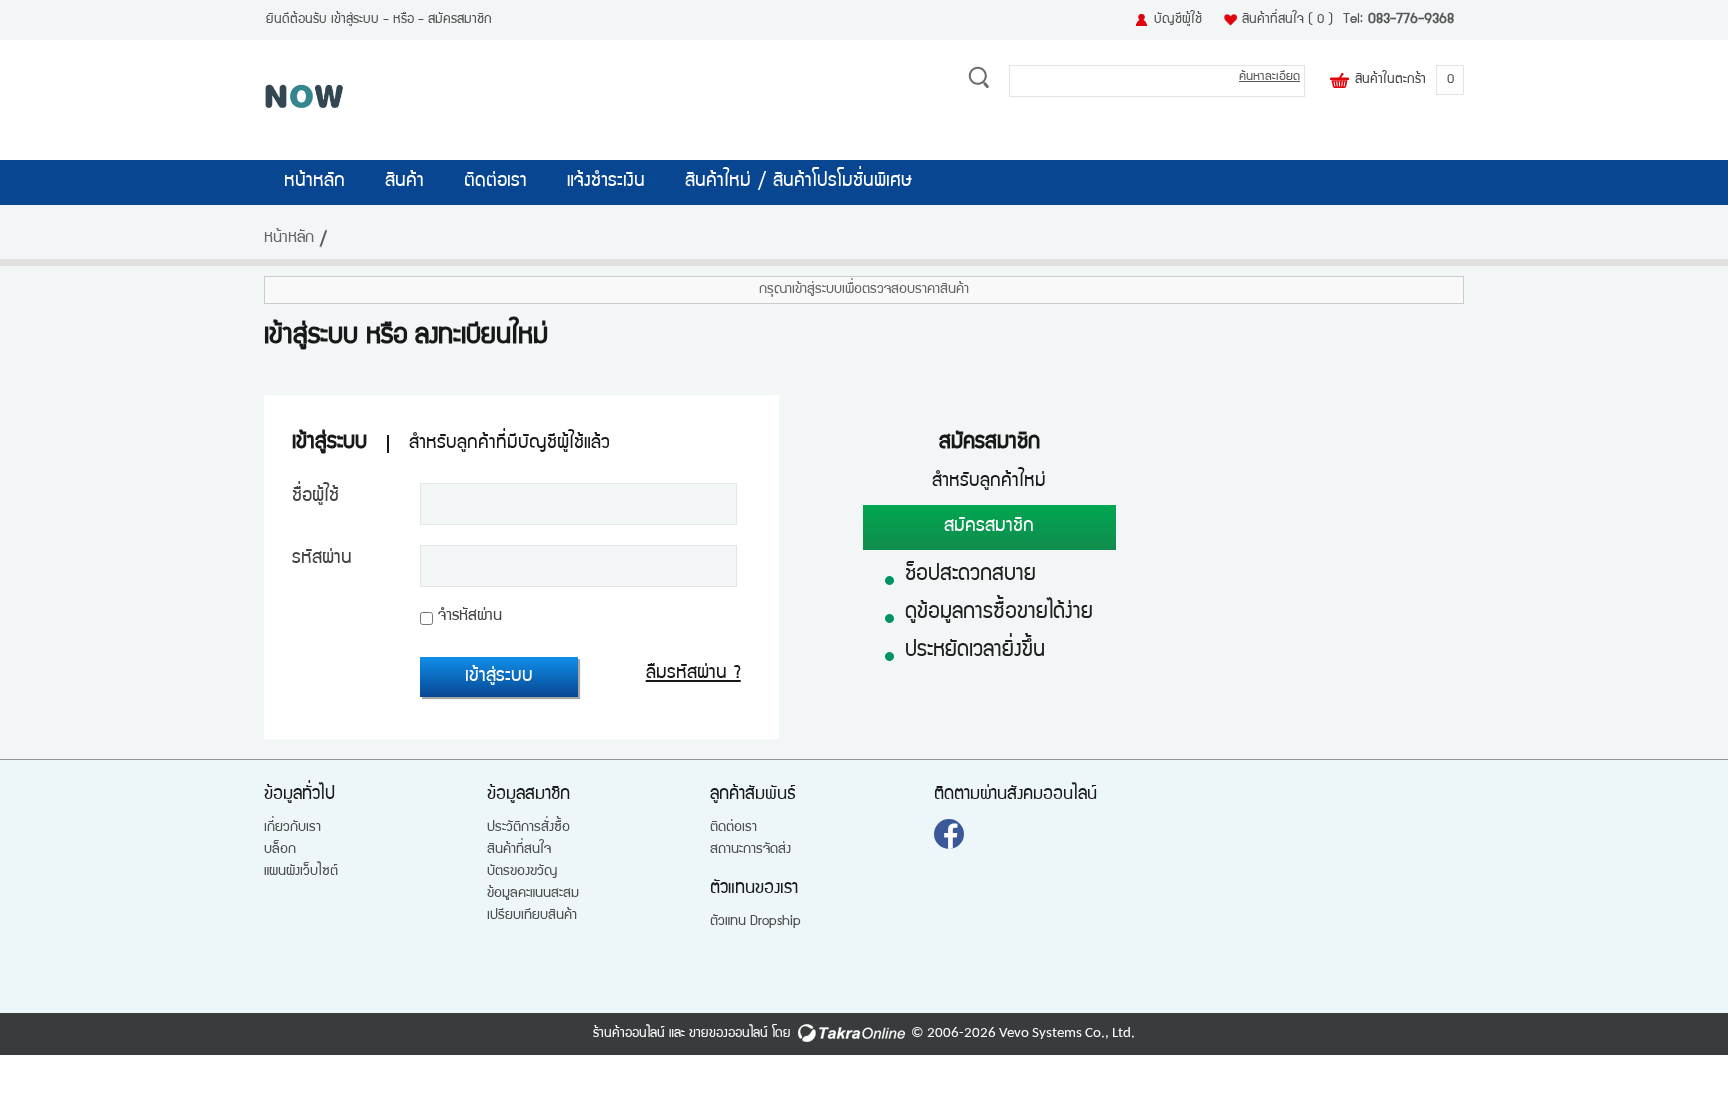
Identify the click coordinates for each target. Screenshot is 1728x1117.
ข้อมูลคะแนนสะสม (533, 894)
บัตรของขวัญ (522, 872)
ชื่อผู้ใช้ (315, 497)
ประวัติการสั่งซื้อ (528, 828)
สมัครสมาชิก (460, 20)
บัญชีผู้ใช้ (1178, 20)
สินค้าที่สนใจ (1287, 20)
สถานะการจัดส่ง (750, 850)
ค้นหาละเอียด (1269, 77)
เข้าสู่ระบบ (355, 20)
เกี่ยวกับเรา (292, 828)
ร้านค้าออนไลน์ (629, 1034)
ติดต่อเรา (495, 182)
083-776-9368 (1411, 20)
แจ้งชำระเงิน (606, 182)
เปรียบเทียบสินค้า (532, 916)
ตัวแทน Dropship (755, 922)
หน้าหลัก (314, 182)
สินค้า (404, 182)
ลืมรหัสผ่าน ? (693, 674)
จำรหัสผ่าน (470, 617)
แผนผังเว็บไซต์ (301, 872)
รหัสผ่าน (322, 559)
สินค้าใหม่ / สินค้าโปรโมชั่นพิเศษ (798, 182)
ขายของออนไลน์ (728, 1034)
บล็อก (280, 850)
